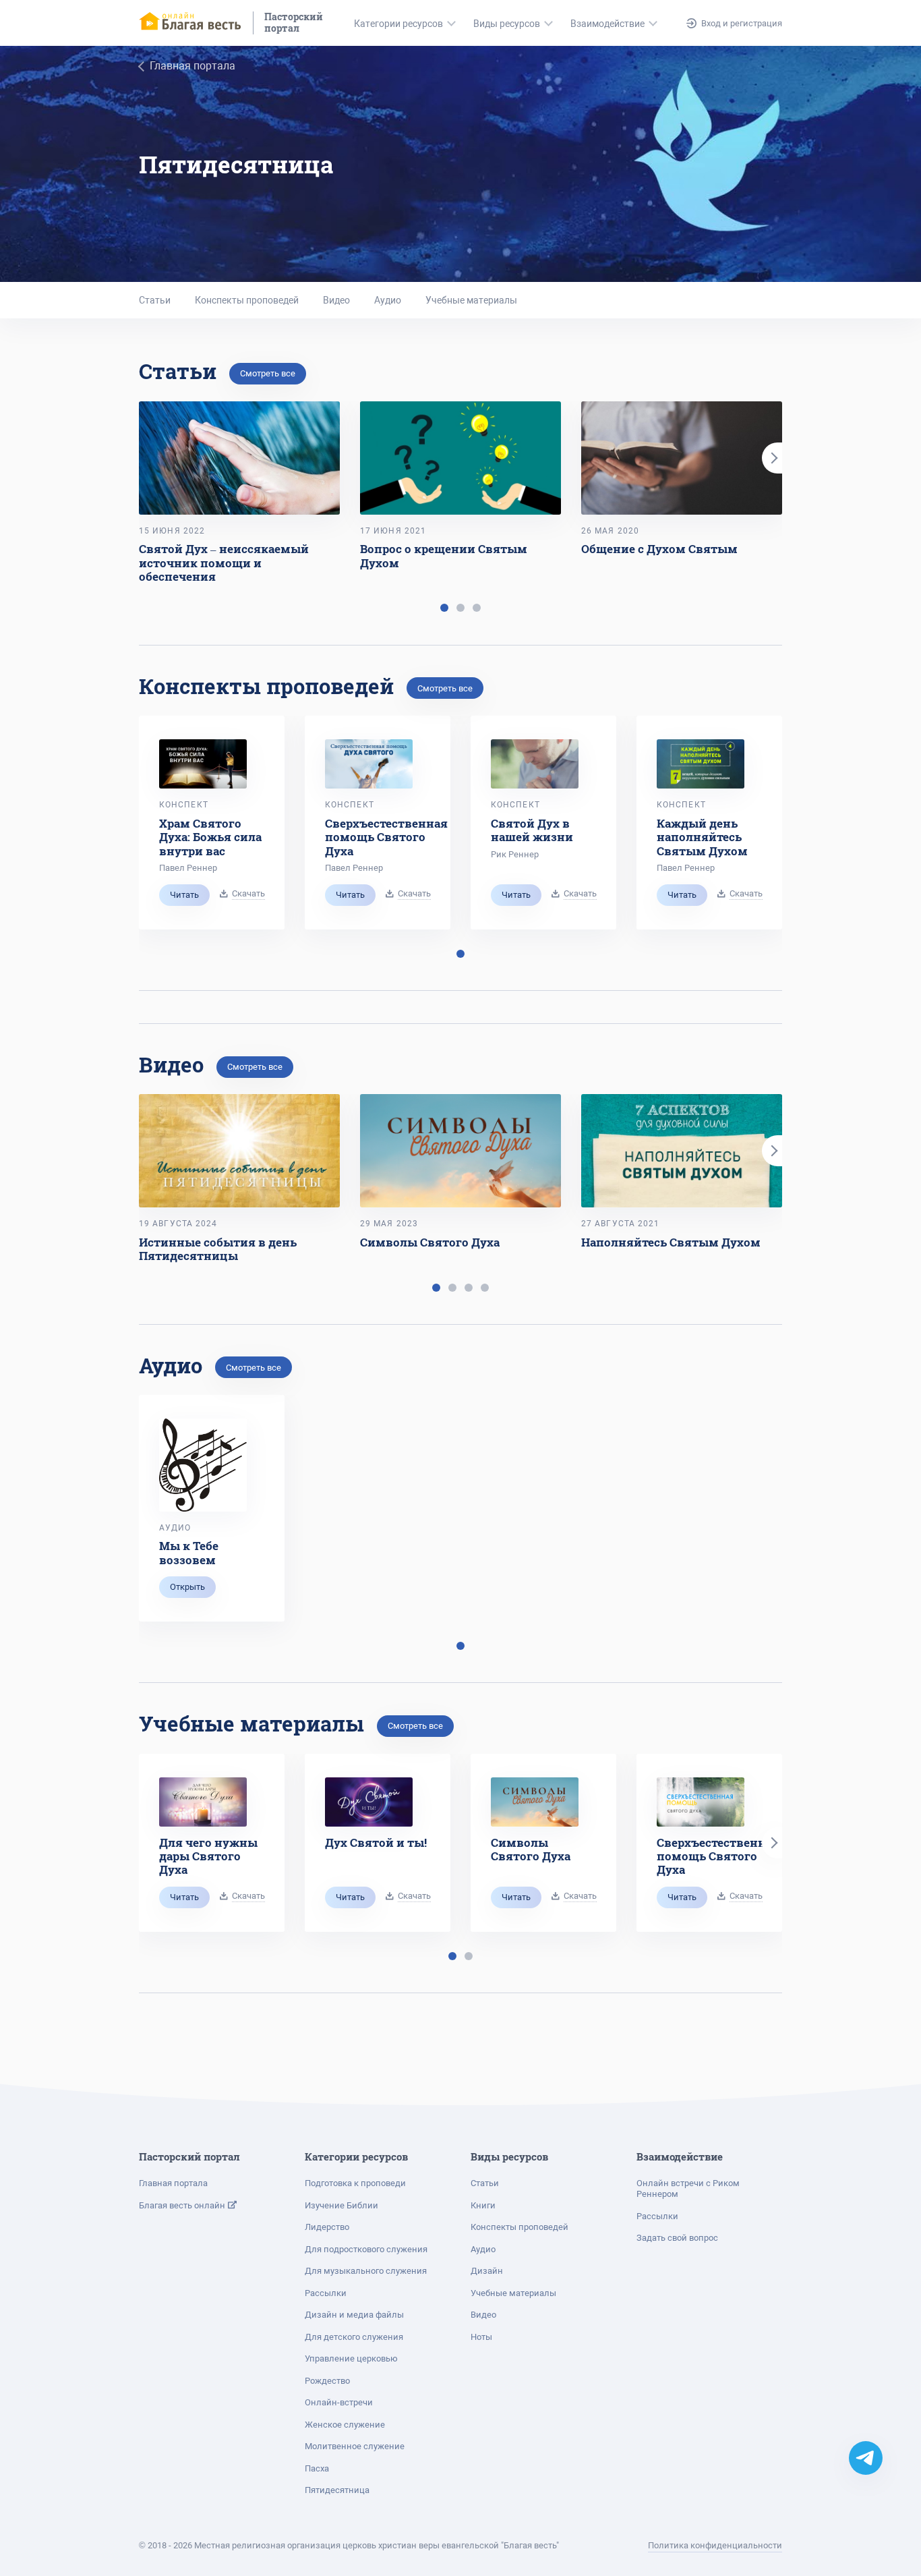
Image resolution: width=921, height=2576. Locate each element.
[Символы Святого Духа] (460, 1151)
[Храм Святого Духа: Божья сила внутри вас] (203, 764)
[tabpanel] (239, 493)
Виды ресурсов (507, 24)
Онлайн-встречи (339, 2402)
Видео (336, 300)
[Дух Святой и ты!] (369, 1802)
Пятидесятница (337, 2490)
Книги (483, 2205)
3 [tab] (477, 608)
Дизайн (487, 2271)
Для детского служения (354, 2337)
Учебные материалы (471, 300)
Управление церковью (351, 2358)
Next (772, 458)
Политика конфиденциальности (715, 2545)
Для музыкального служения (366, 2271)
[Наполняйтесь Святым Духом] (682, 1151)
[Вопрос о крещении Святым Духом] (460, 458)
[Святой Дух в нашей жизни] (535, 764)
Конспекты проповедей (247, 300)
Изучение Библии (341, 2205)
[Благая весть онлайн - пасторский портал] (191, 23)
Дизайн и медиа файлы (354, 2315)
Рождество (327, 2381)
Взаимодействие (607, 24)
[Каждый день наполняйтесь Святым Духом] (701, 764)
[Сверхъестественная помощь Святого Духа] (369, 764)
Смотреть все (268, 373)
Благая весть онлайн (183, 2205)
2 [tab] (460, 608)
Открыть (187, 1587)
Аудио (388, 300)
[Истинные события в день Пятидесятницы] (239, 1151)
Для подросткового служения (366, 2249)
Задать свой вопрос (677, 2238)
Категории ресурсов (398, 24)
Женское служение (345, 2425)
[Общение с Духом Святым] (682, 458)
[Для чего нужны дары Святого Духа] (203, 1802)
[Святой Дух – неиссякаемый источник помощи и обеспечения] (239, 458)
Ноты (481, 2337)
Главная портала (173, 2183)
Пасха (317, 2468)
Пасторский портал (294, 23)
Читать (184, 895)
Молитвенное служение (355, 2446)
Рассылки (326, 2293)
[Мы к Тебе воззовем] (203, 1465)
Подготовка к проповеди (355, 2183)
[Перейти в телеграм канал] (866, 2458)
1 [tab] (444, 608)
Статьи (155, 300)
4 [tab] (485, 1288)
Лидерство (327, 2227)
